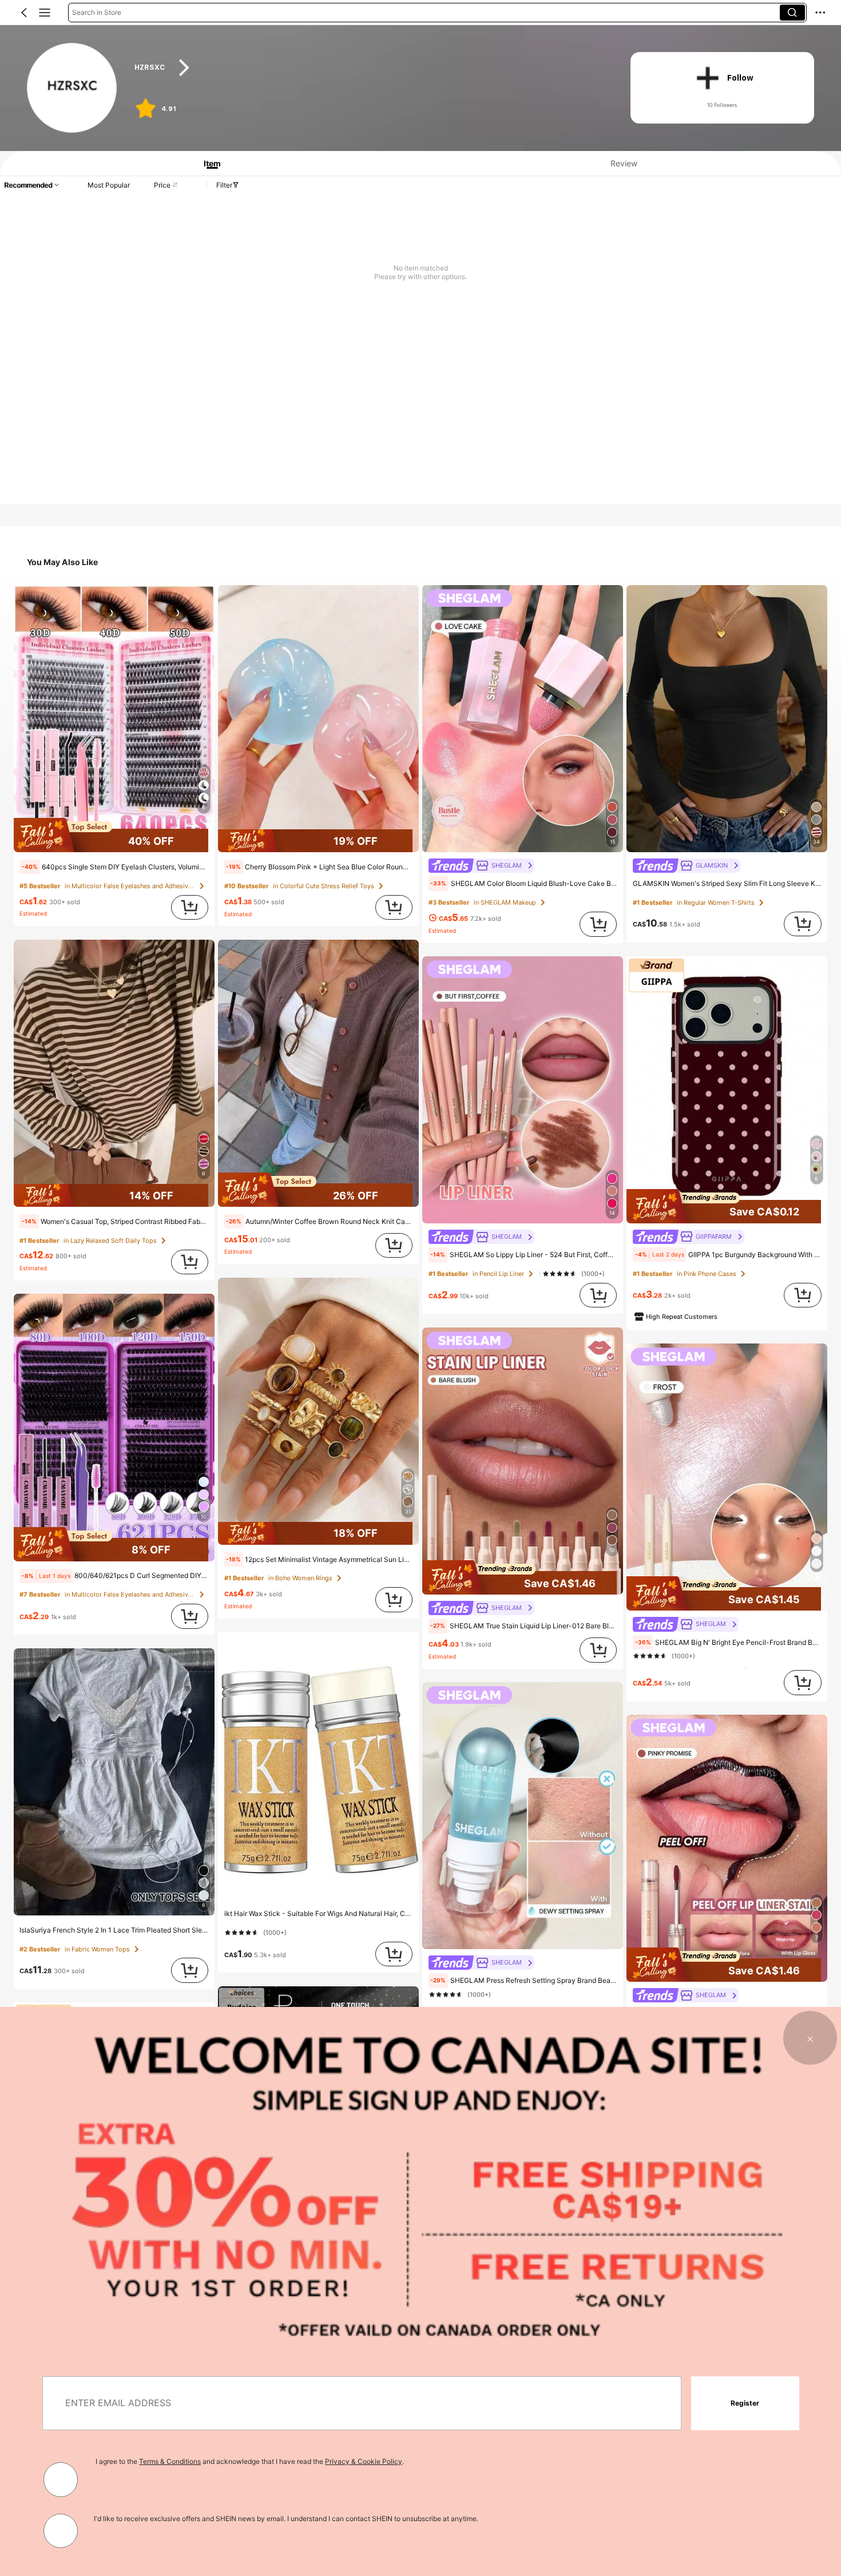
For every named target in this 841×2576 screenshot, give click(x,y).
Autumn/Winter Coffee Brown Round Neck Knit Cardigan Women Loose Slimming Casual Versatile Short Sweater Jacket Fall (319, 1221)
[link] (72, 88)
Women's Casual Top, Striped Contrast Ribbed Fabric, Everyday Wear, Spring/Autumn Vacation (115, 1221)
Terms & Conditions (170, 2461)
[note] (29, 867)
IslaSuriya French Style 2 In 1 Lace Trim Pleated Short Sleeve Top (114, 1930)
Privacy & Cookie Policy (364, 2461)
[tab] (208, 163)
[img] (114, 835)
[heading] (369, 68)
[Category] (45, 13)
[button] (24, 13)
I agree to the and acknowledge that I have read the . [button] (250, 2461)
